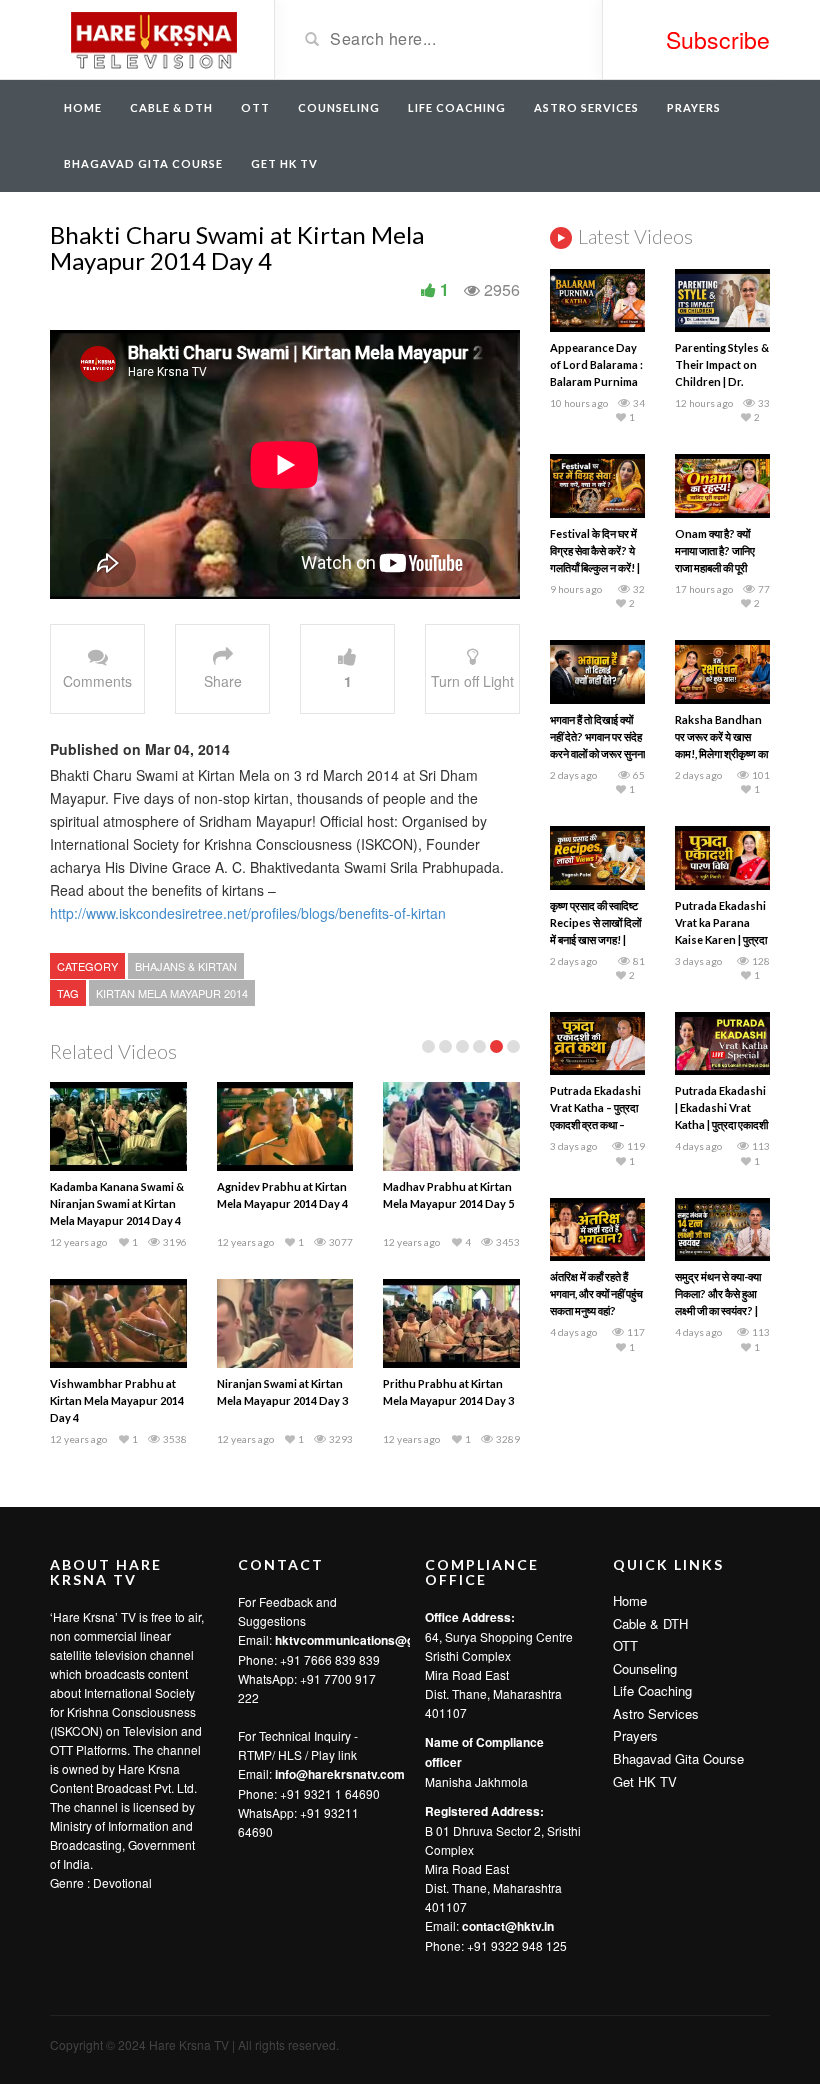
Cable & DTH (171, 107)
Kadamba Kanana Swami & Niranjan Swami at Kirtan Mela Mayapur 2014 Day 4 (117, 1203)
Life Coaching (457, 107)
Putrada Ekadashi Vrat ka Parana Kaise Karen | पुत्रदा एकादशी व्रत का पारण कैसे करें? (721, 939)
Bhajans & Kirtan (186, 966)
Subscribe (718, 39)
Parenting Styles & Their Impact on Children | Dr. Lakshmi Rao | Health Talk (722, 381)
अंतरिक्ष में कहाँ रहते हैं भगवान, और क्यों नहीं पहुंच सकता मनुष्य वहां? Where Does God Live (596, 1310)
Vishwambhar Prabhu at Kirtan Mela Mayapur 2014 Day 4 (117, 1400)
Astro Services (586, 107)
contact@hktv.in (508, 1926)
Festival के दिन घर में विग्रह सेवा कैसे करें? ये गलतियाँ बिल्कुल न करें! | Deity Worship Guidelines (595, 567)
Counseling (339, 107)
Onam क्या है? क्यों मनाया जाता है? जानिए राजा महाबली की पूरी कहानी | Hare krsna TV (718, 567)
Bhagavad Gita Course (143, 163)
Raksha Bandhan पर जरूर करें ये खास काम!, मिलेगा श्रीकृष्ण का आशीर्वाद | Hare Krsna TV (721, 753)
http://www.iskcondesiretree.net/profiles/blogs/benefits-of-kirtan (248, 913)
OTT (255, 107)
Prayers (694, 107)
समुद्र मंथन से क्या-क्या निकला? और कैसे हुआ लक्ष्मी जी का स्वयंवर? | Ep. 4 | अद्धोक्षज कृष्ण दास (718, 1310)
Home (83, 107)
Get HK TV (284, 163)
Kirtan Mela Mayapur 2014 (172, 993)
